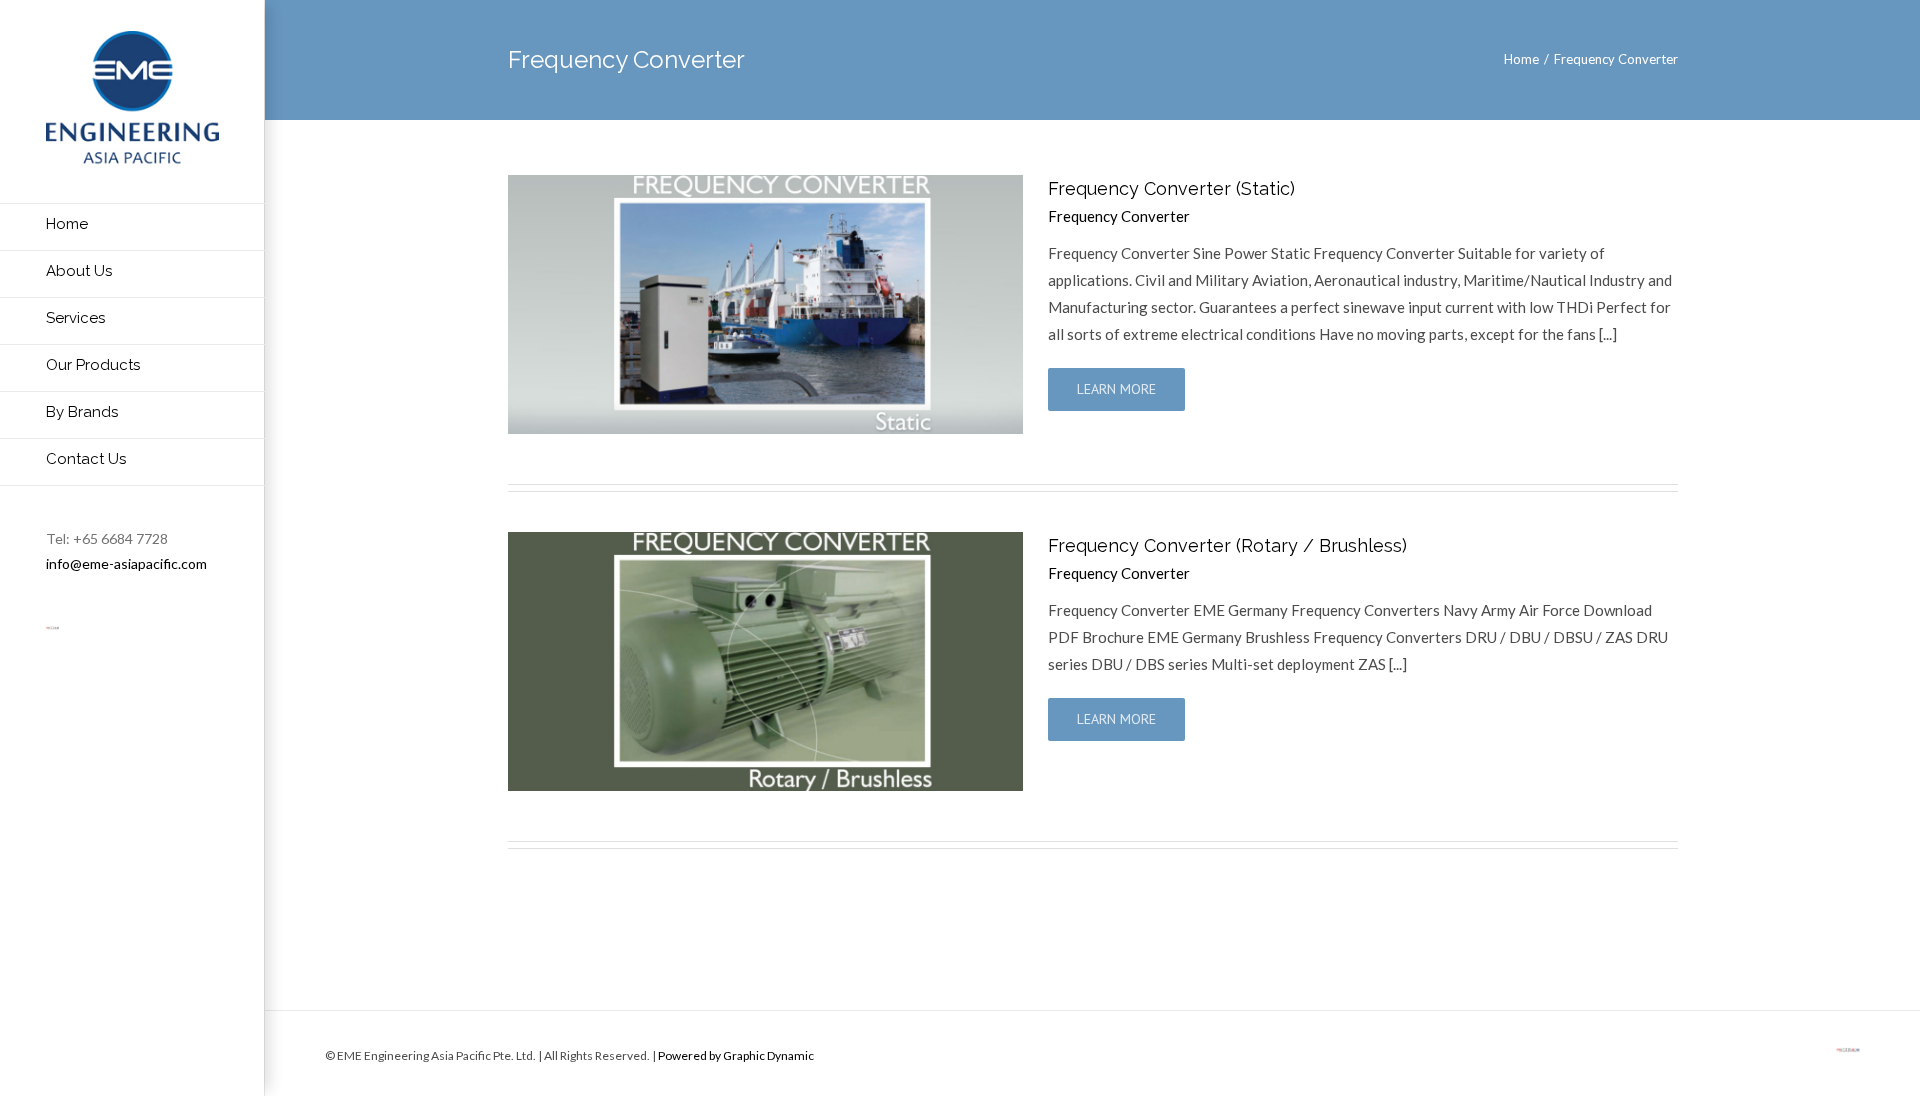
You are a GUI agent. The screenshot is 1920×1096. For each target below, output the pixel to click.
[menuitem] (132, 227)
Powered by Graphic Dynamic (736, 1055)
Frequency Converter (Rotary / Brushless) (1227, 545)
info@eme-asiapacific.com (126, 563)
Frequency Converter (1119, 216)
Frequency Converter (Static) (1171, 188)
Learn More (1116, 389)
